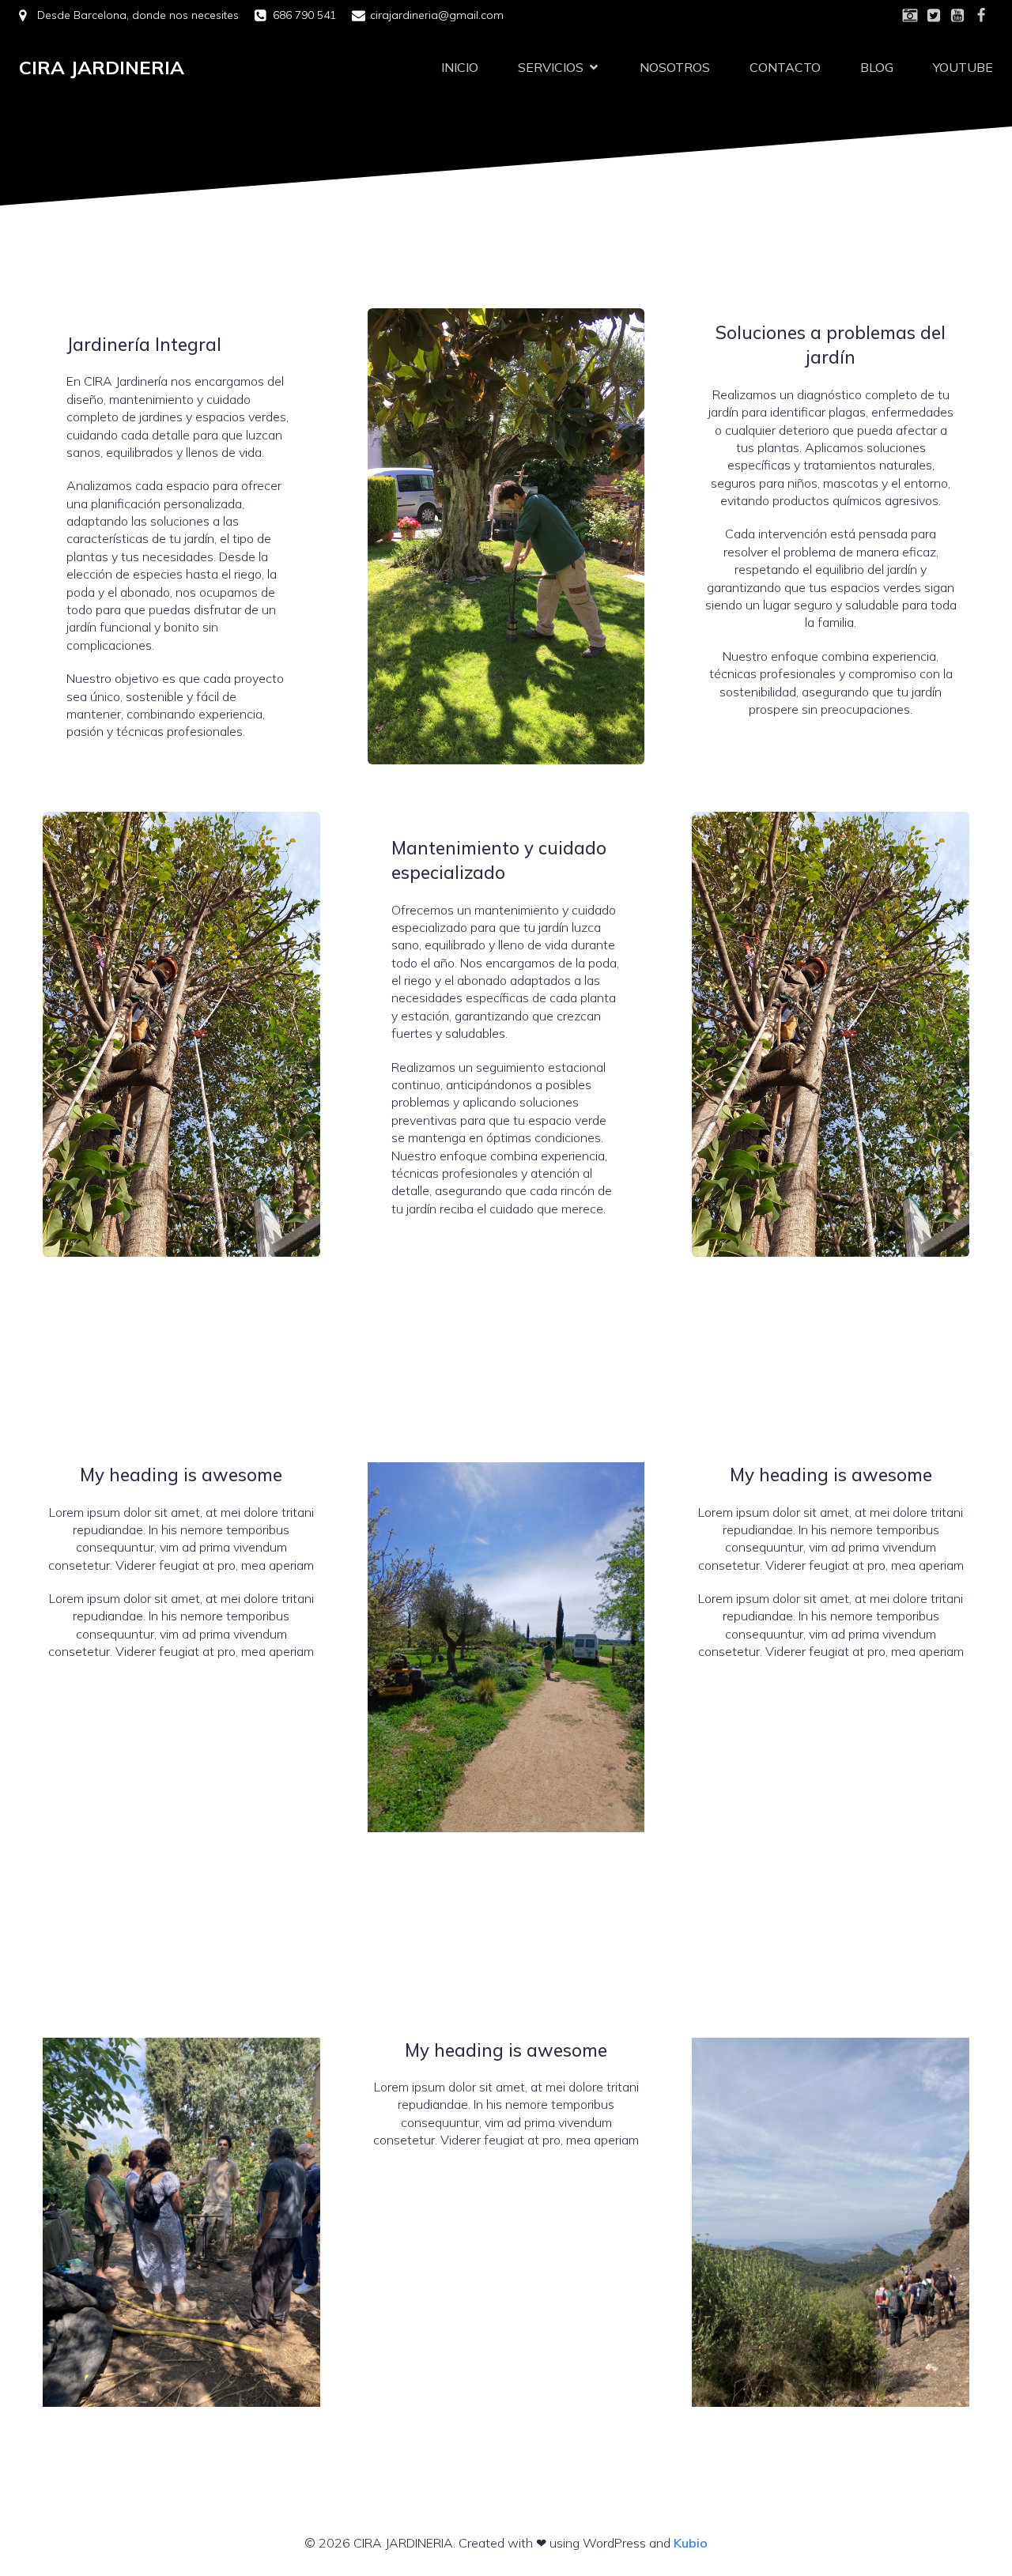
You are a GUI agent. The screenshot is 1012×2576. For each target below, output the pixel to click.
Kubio (691, 2543)
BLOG (877, 67)
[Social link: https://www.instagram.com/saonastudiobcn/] (910, 16)
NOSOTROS (675, 67)
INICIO (460, 67)
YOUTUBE (963, 67)
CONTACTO (785, 67)
